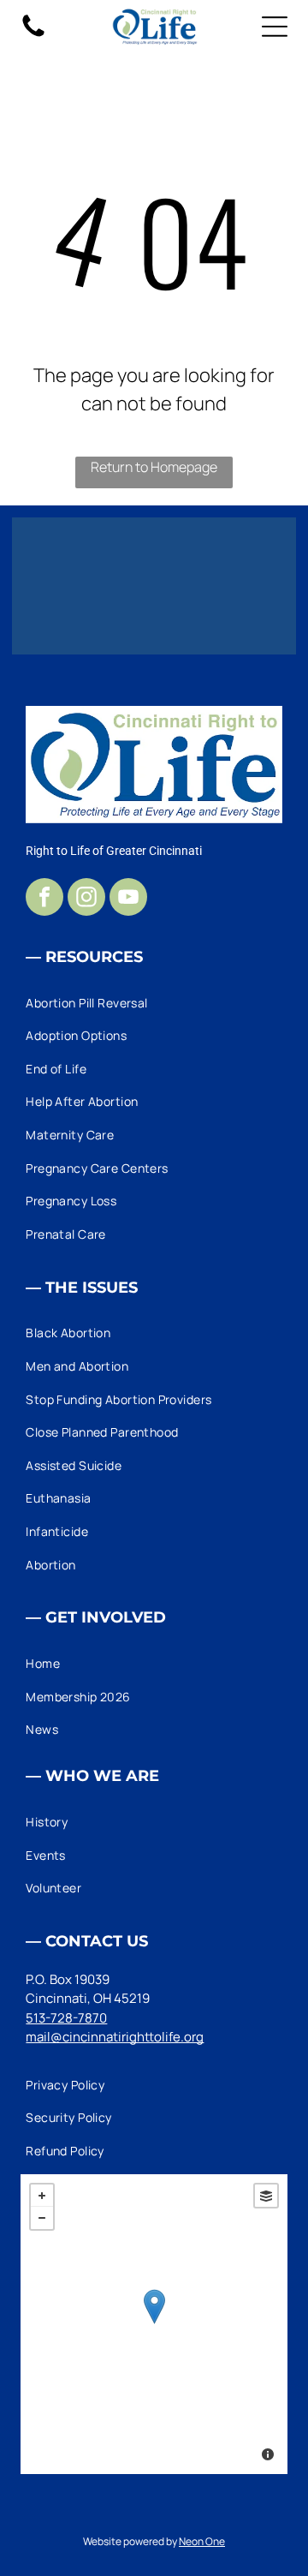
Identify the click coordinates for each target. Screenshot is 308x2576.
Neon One (202, 2541)
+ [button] (42, 2196)
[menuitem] (154, 1003)
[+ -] (154, 2324)
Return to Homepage (154, 467)
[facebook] (44, 899)
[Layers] (266, 2196)
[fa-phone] (33, 36)
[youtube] (128, 899)
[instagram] (86, 899)
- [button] (42, 2218)
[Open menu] (275, 27)
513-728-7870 (66, 2018)
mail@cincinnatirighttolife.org (115, 2037)
